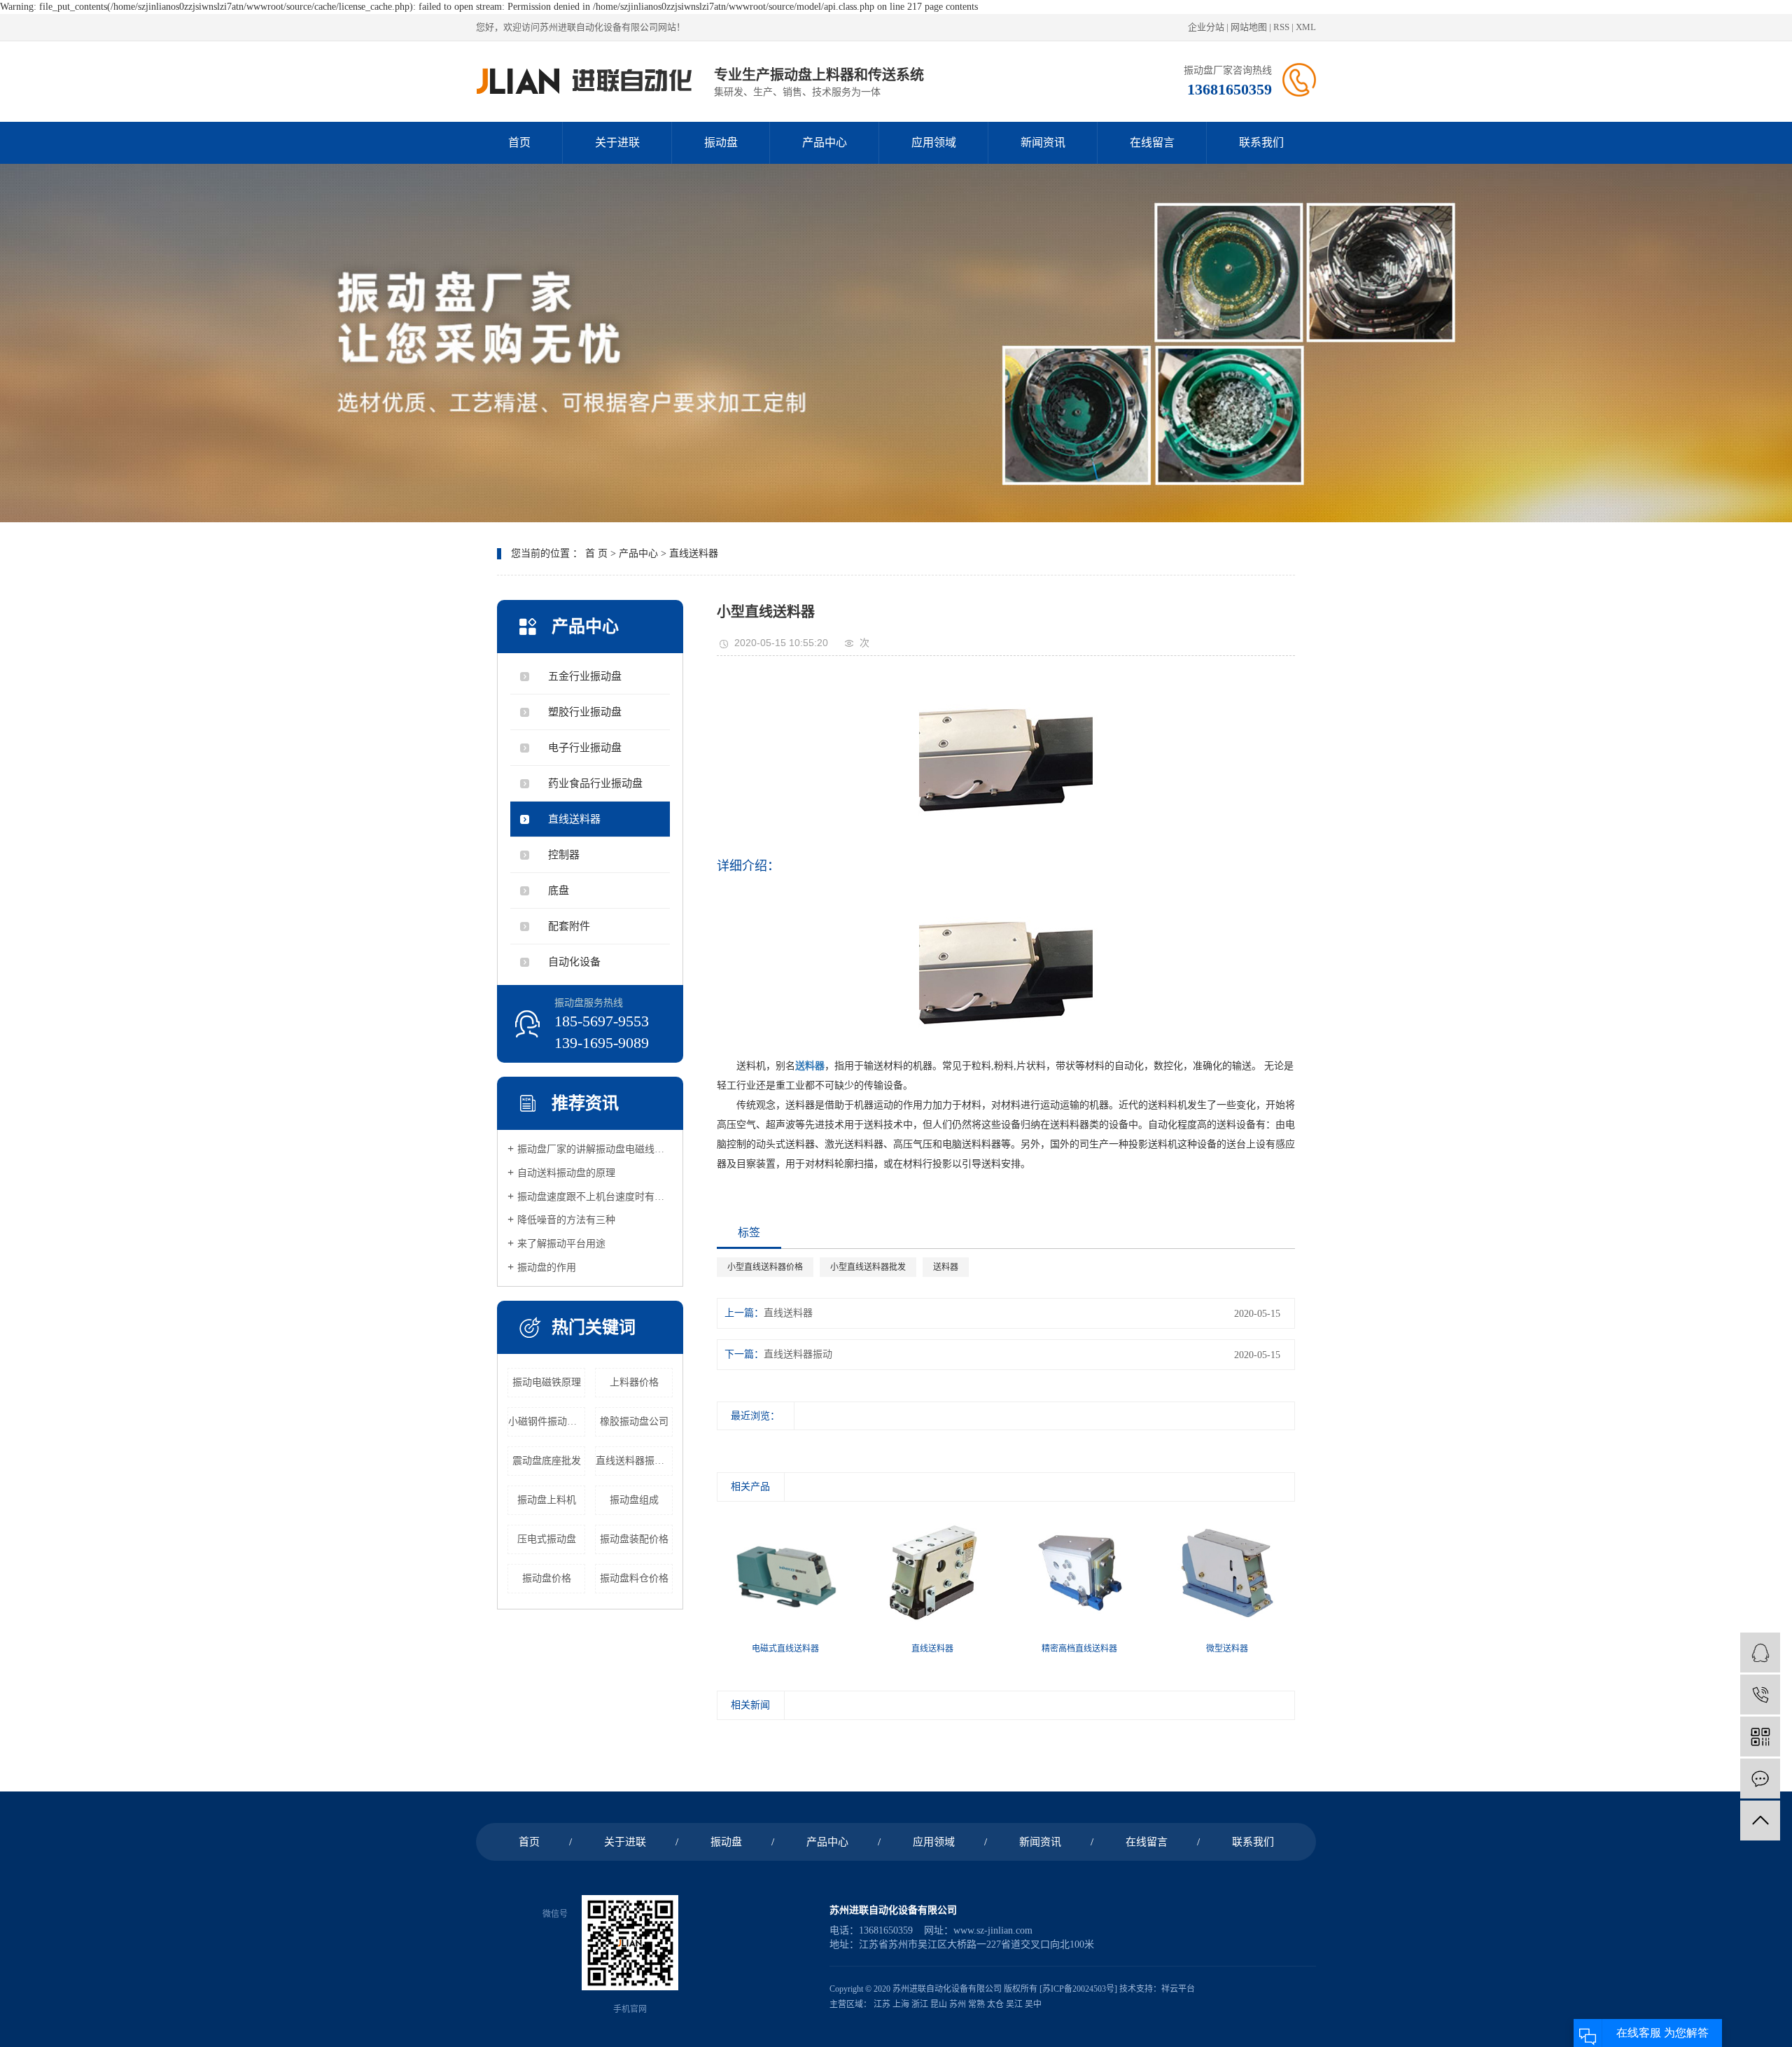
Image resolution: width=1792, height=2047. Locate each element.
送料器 (946, 1267)
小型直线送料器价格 (765, 1267)
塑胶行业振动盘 (585, 712)
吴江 (1014, 2004)
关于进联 (617, 142)
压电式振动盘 (547, 1539)
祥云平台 (1178, 1989)
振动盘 (721, 142)
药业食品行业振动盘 (595, 783)
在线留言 (1152, 142)
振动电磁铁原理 (547, 1382)
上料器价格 (634, 1382)
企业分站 (1206, 27)
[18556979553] (1760, 1695)
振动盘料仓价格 (634, 1578)
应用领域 (934, 142)
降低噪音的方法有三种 (566, 1220)
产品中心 (825, 142)
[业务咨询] (1760, 1653)
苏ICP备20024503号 (1078, 1989)
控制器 (564, 855)
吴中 (1033, 2004)
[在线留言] (1760, 1779)
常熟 (976, 2004)
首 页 (596, 553)
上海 (901, 2004)
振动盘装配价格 (634, 1539)
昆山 (939, 2004)
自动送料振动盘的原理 (566, 1173)
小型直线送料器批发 (868, 1267)
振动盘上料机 (547, 1500)
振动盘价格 (547, 1578)
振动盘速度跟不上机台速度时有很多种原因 (595, 1197)
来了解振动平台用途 (561, 1244)
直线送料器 (694, 553)
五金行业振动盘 (585, 676)
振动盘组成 (634, 1500)
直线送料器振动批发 (634, 1461)
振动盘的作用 (547, 1267)
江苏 (882, 2004)
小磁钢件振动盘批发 (547, 1421)
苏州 (958, 2004)
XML (1306, 27)
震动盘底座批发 (547, 1461)
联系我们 (1261, 142)
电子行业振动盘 (585, 748)
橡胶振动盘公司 (634, 1421)
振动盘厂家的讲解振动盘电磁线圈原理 (595, 1149)
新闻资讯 (1043, 142)
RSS (1281, 27)
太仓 (995, 2004)
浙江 (920, 2004)
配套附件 (569, 926)
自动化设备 (574, 962)
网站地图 (1249, 27)
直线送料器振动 (798, 1354)
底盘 (559, 890)
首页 (519, 142)
